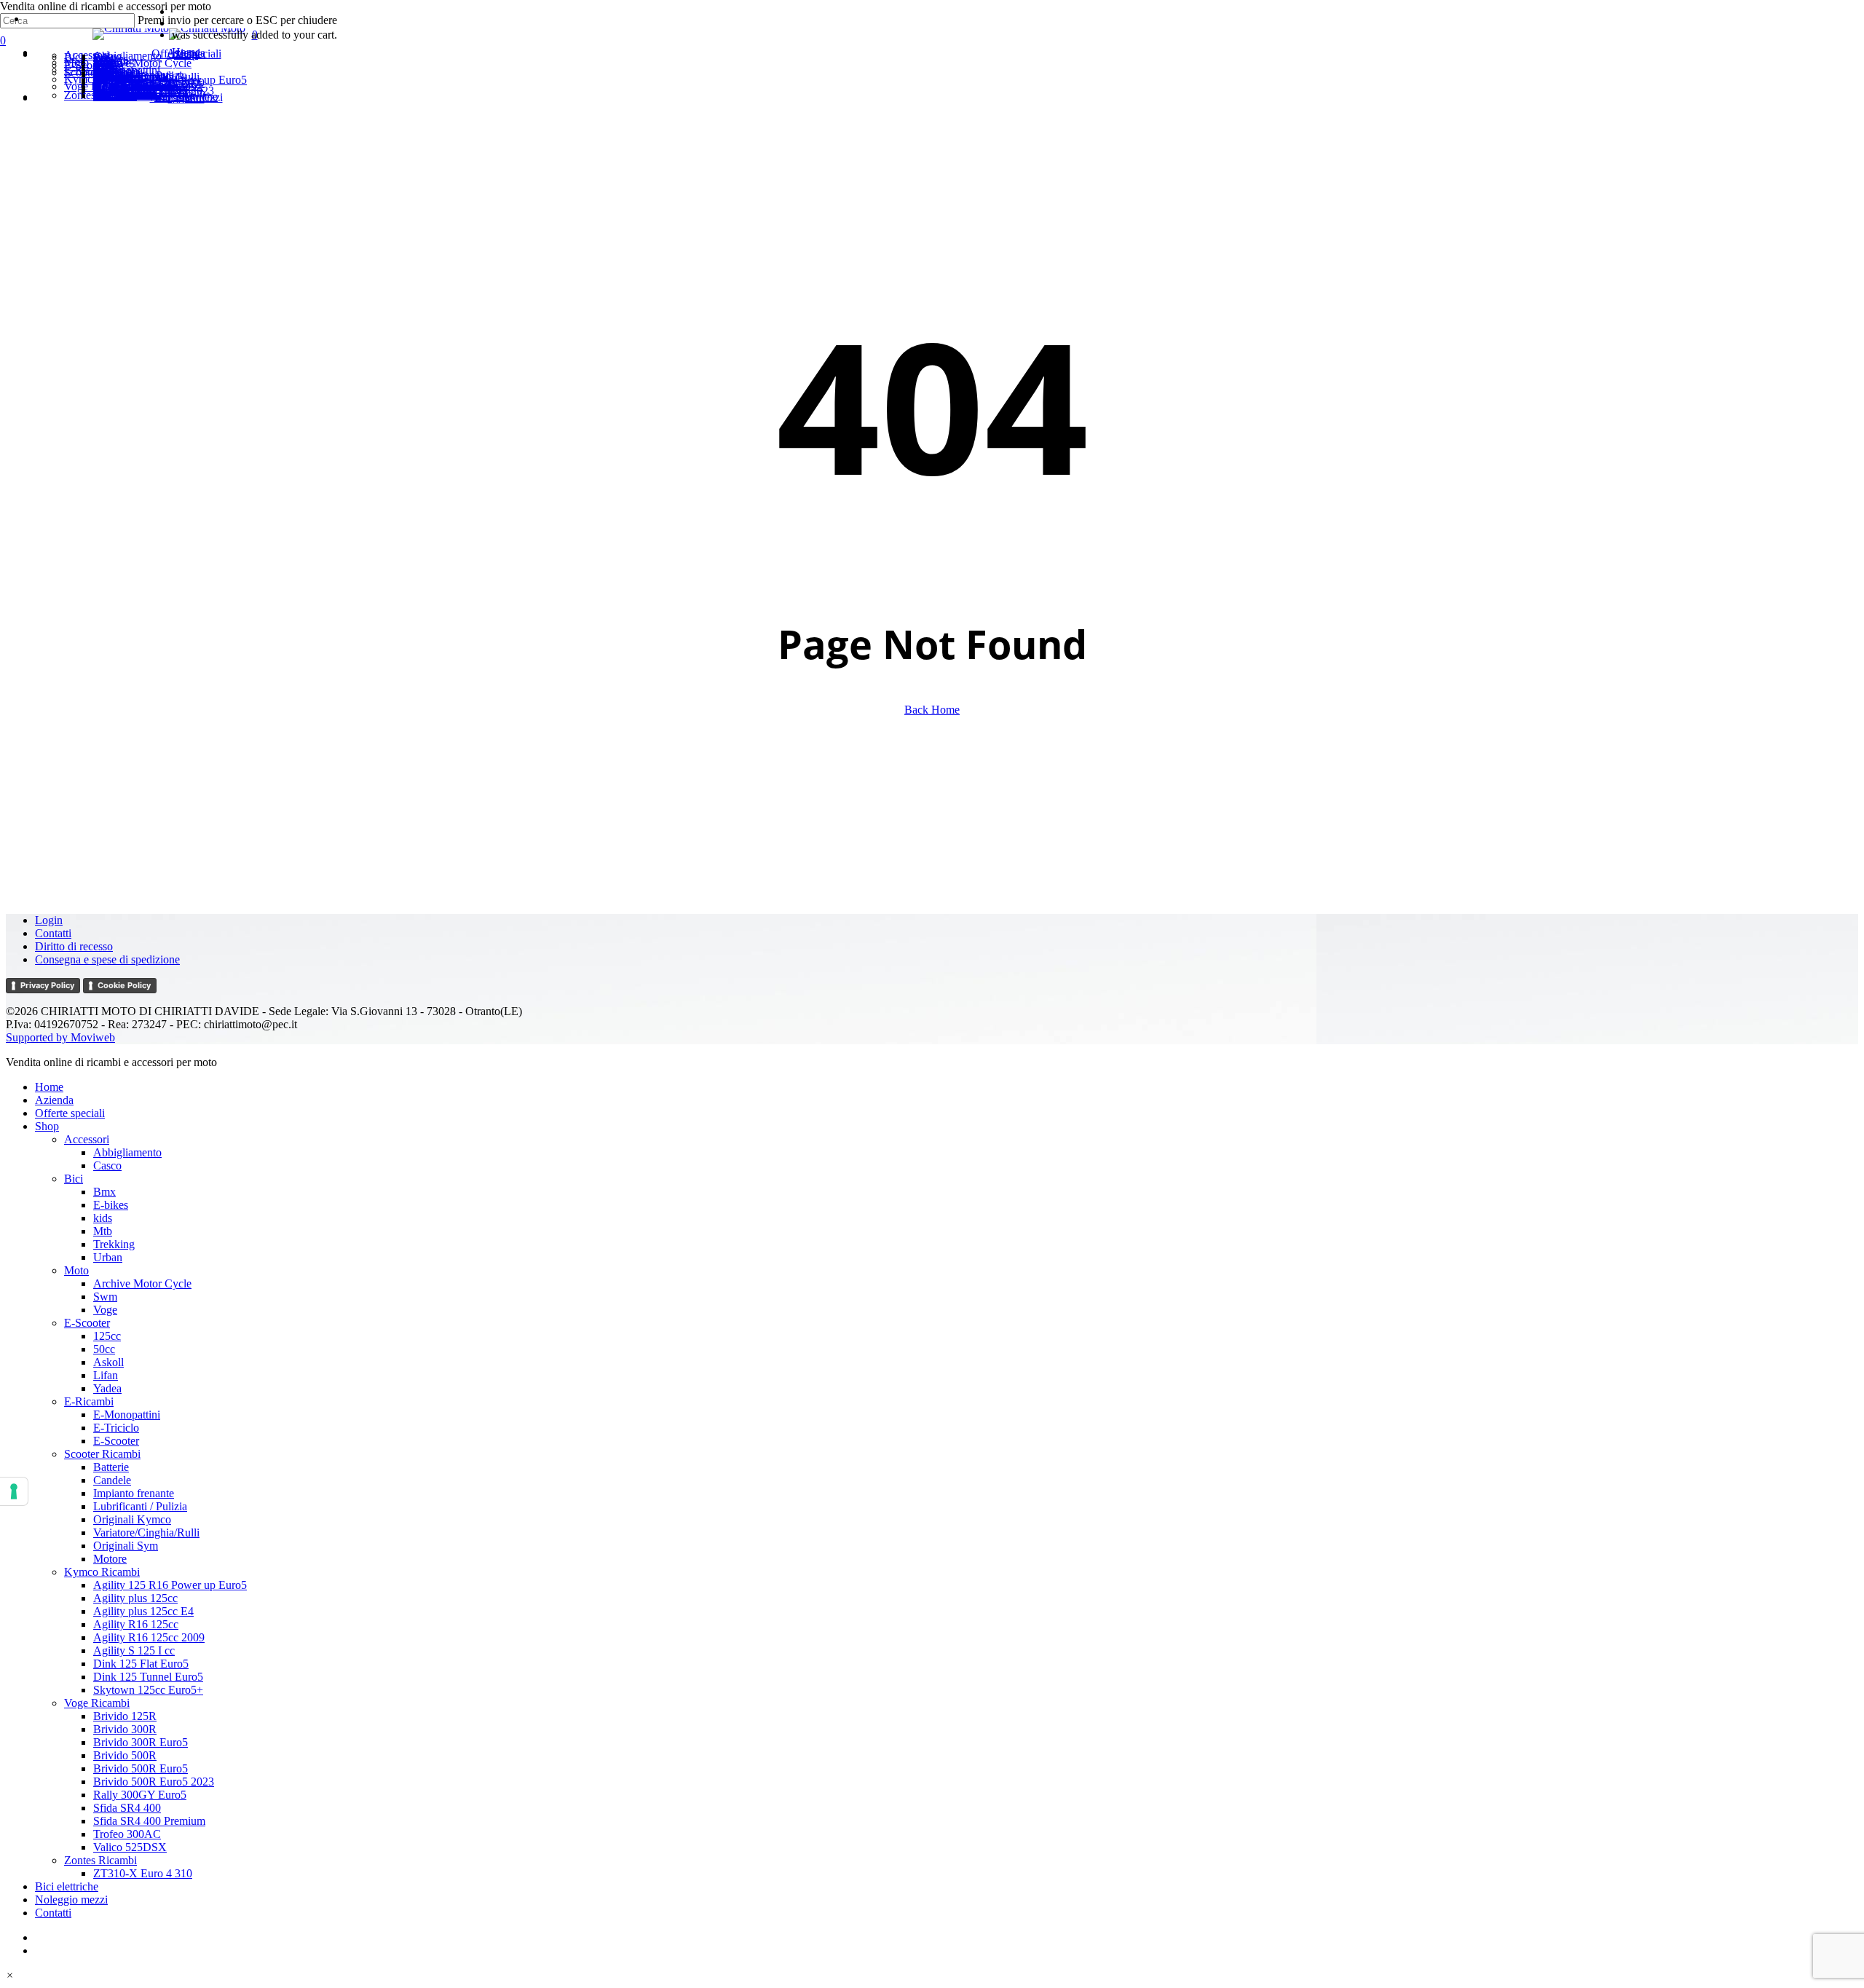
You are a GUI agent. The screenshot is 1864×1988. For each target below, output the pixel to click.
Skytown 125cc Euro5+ (148, 1690)
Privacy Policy (47, 985)
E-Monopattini (127, 1415)
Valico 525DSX (130, 1847)
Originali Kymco (132, 1519)
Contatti (53, 933)
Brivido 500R (125, 1755)
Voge (105, 1310)
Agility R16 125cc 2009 (149, 1637)
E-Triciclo (116, 1428)
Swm (105, 1297)
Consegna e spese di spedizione (107, 959)
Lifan (106, 1375)
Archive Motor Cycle (142, 1283)
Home (49, 1087)
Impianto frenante (134, 1493)
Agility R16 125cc (136, 1624)
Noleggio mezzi (71, 1900)
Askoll (108, 1362)
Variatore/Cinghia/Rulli (146, 1533)
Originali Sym (126, 1546)
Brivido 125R (125, 1716)
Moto (76, 1270)
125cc (107, 1336)
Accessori (87, 1139)
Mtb (103, 1231)
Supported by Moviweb (60, 1037)
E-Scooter (87, 1323)
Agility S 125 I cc (134, 1650)
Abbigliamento (127, 1152)
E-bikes (111, 1205)
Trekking (114, 1244)
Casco (107, 1165)
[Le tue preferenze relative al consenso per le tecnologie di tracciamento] (14, 1491)
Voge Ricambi (97, 1703)
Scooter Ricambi (102, 1454)
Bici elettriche (67, 1886)
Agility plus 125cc (135, 1598)
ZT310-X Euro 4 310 (143, 1873)
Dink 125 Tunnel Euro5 (148, 1677)
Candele (112, 1480)
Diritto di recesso (74, 946)
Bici (74, 1179)
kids (103, 1218)
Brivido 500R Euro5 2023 (154, 1782)
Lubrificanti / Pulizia (140, 1506)
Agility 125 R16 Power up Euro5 (170, 1585)
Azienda (54, 1100)
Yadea (107, 1388)
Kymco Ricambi (102, 1572)
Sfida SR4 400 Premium (149, 1821)
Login (49, 920)
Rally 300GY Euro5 (140, 1795)
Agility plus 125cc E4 (143, 1611)
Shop (47, 1126)
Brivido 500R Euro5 (141, 1768)
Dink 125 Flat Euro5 (141, 1664)
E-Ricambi (89, 1401)
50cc (104, 1349)
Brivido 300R (125, 1729)
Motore (110, 1559)
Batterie (111, 1467)
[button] (10, 1975)
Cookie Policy (124, 985)
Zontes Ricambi (100, 1860)
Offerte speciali (70, 1113)
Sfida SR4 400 (127, 1808)
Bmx (104, 1192)
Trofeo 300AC (127, 1834)
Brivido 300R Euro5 (141, 1742)
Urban (108, 1257)
